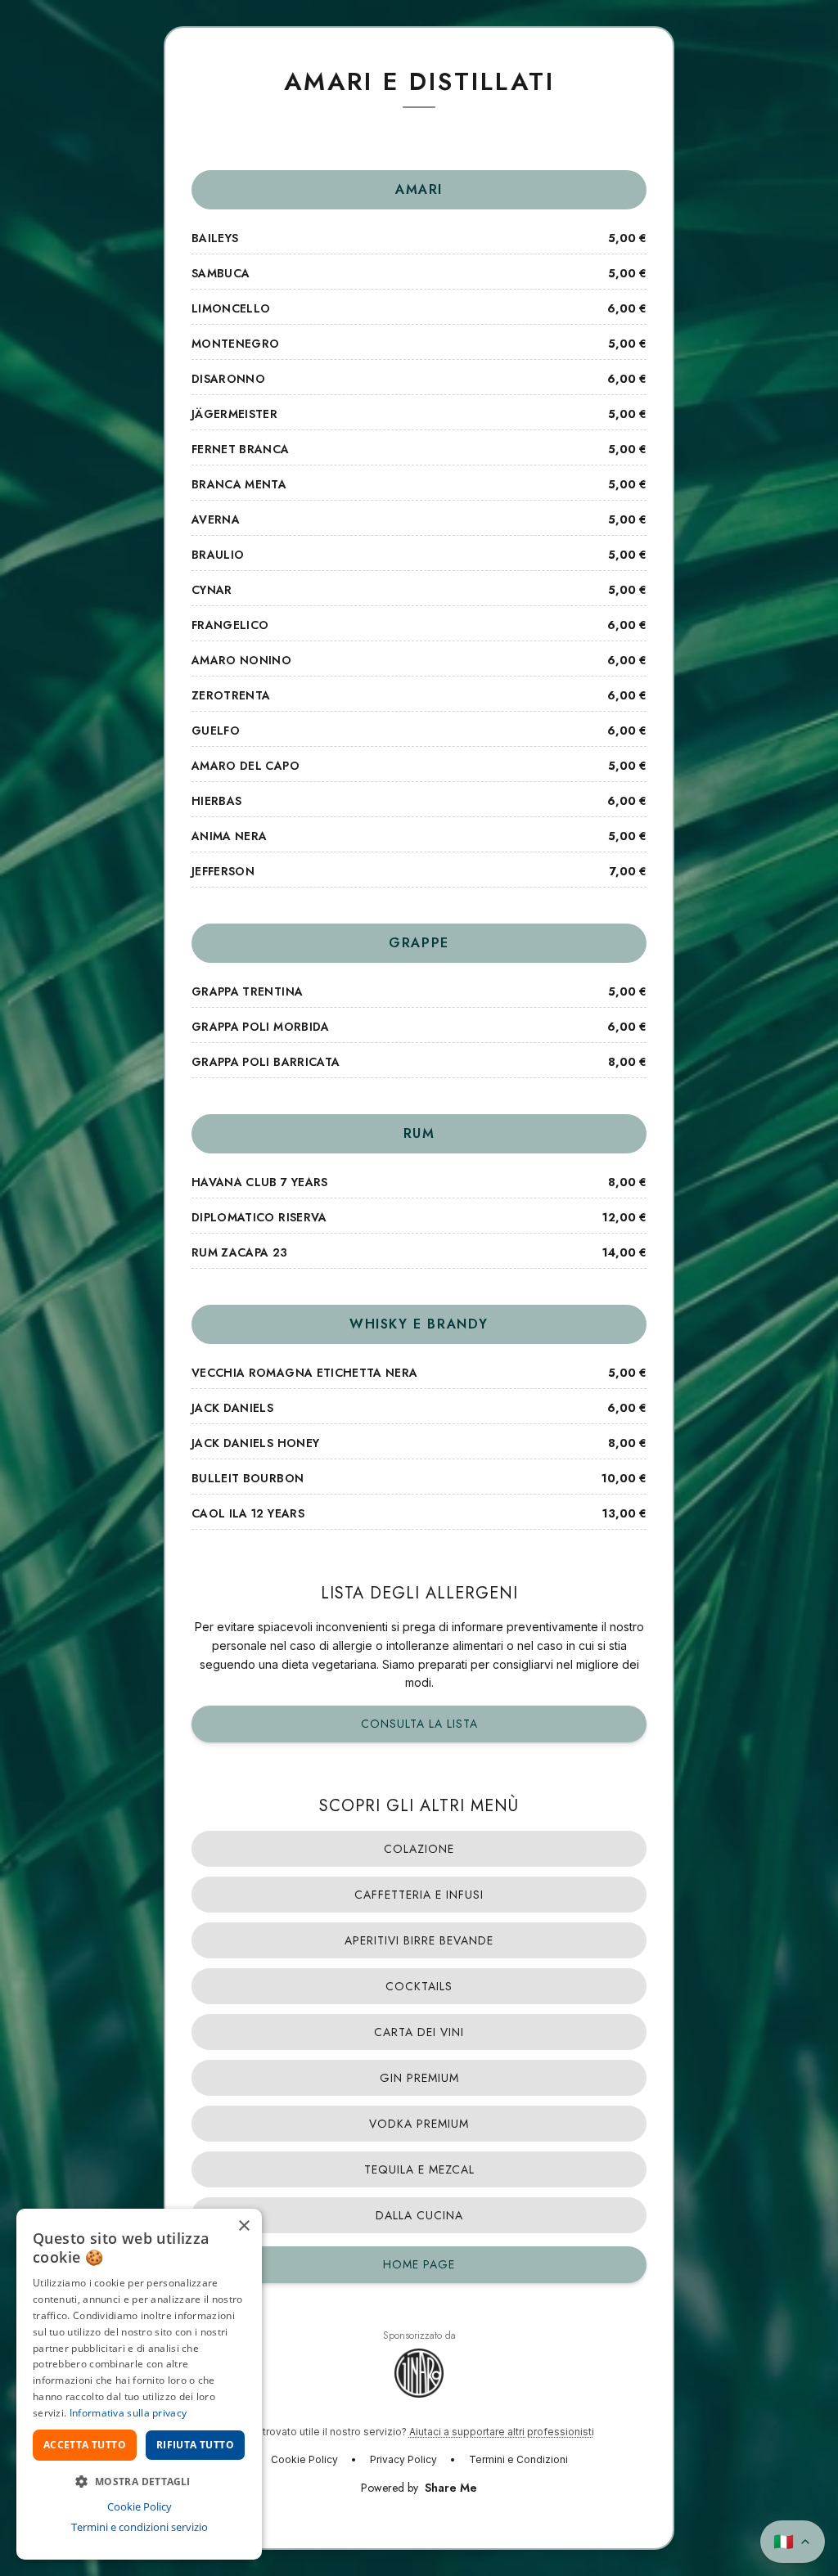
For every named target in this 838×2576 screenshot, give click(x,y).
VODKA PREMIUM (419, 2124)
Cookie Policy (304, 2459)
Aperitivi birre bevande (419, 1940)
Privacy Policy (403, 2459)
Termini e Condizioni (518, 2459)
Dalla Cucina (419, 2215)
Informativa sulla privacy (128, 2413)
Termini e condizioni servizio (140, 2527)
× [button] (243, 2226)
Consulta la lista (419, 1724)
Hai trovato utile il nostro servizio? (419, 2432)
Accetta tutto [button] (85, 2445)
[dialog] (139, 2384)
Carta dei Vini (419, 2032)
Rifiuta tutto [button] (195, 2445)
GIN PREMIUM (419, 2078)
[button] (139, 2481)
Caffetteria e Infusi (419, 1895)
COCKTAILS (419, 1986)
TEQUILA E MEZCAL (419, 2169)
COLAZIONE (419, 1849)
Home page (419, 2264)
